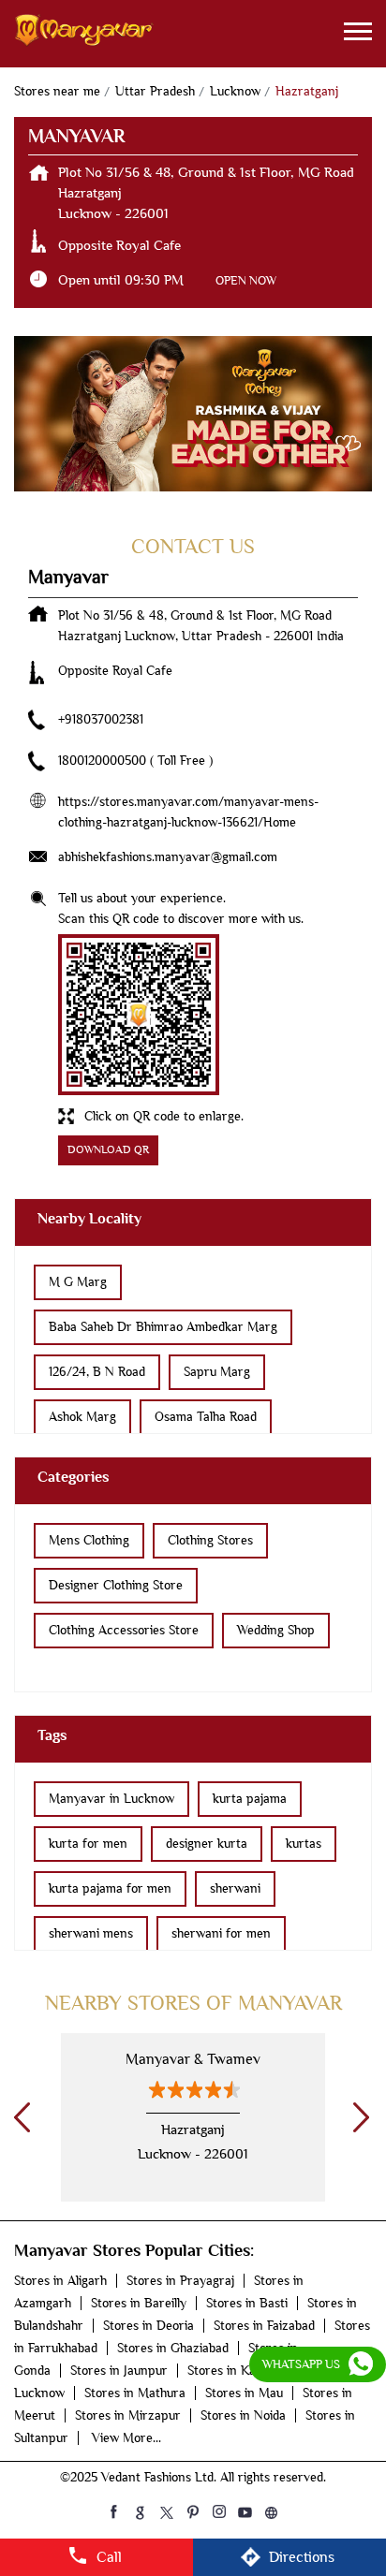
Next (358, 2117)
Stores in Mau (244, 2393)
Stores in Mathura (135, 2393)
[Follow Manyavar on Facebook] (114, 2511)
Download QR (108, 1150)
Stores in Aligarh (60, 2281)
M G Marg (78, 1282)
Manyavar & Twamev (193, 2059)
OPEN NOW (246, 280)
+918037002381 (101, 719)
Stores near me (57, 91)
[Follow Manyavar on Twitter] (167, 2511)
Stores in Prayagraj (180, 2281)
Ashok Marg (82, 1417)
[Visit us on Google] (141, 2511)
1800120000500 (104, 761)
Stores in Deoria (148, 2326)
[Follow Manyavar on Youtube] (245, 2511)
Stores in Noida (243, 2415)
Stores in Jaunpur (119, 2371)
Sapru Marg (217, 1372)
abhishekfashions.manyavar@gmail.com (168, 857)
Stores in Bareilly (139, 2303)
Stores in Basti (247, 2303)
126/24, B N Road (97, 1372)
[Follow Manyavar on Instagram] (219, 2511)
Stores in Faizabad (264, 2326)
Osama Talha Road (206, 1417)
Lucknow (235, 91)
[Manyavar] (84, 34)
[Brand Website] (272, 2511)
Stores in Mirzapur (128, 2415)
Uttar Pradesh (155, 91)
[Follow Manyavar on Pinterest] (193, 2511)
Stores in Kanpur (235, 2371)
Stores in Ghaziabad (173, 2348)
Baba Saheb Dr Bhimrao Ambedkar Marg (163, 1327)
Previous (19, 2117)
